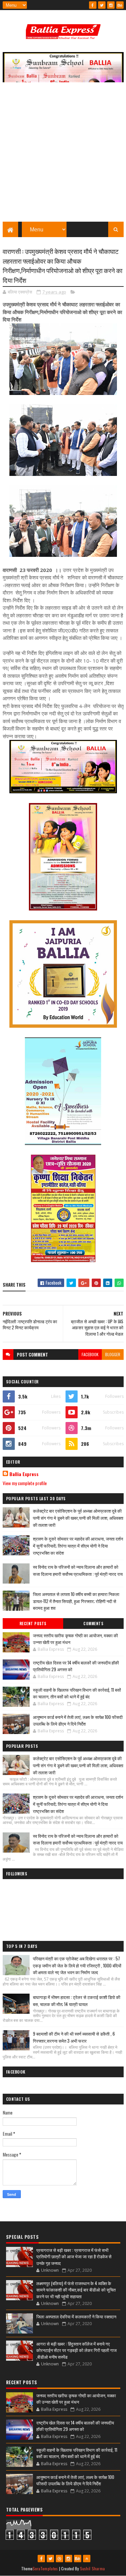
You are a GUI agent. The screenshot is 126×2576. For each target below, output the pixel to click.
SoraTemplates (45, 2568)
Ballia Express (24, 1474)
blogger (113, 1354)
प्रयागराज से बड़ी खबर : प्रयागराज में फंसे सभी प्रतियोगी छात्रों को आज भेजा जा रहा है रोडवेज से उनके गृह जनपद (74, 2256)
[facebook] (93, 5)
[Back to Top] (87, 2559)
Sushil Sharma (93, 2568)
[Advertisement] (63, 155)
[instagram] (111, 5)
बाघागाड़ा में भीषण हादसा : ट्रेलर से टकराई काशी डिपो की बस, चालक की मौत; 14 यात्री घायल (77, 2001)
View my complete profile (25, 1483)
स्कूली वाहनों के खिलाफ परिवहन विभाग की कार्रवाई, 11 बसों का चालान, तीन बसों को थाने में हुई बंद (77, 1693)
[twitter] (102, 5)
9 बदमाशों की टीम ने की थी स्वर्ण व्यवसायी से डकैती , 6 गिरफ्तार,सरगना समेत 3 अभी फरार (74, 2037)
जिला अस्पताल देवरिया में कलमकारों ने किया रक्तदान (76, 2316)
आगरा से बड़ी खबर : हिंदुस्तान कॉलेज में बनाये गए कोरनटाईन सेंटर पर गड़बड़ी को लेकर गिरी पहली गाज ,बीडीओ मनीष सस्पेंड (76, 2350)
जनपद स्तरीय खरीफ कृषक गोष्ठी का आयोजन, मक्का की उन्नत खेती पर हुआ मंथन (75, 1639)
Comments (93, 1624)
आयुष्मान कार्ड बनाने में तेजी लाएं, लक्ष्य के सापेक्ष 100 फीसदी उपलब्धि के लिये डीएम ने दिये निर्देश (78, 1720)
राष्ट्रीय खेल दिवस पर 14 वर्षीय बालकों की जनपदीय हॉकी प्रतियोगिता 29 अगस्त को (76, 1666)
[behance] (120, 5)
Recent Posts (33, 1624)
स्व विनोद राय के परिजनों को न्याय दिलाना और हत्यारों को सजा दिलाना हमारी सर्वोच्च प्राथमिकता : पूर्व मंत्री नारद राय (78, 1570)
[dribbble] (59, 2559)
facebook (90, 1354)
